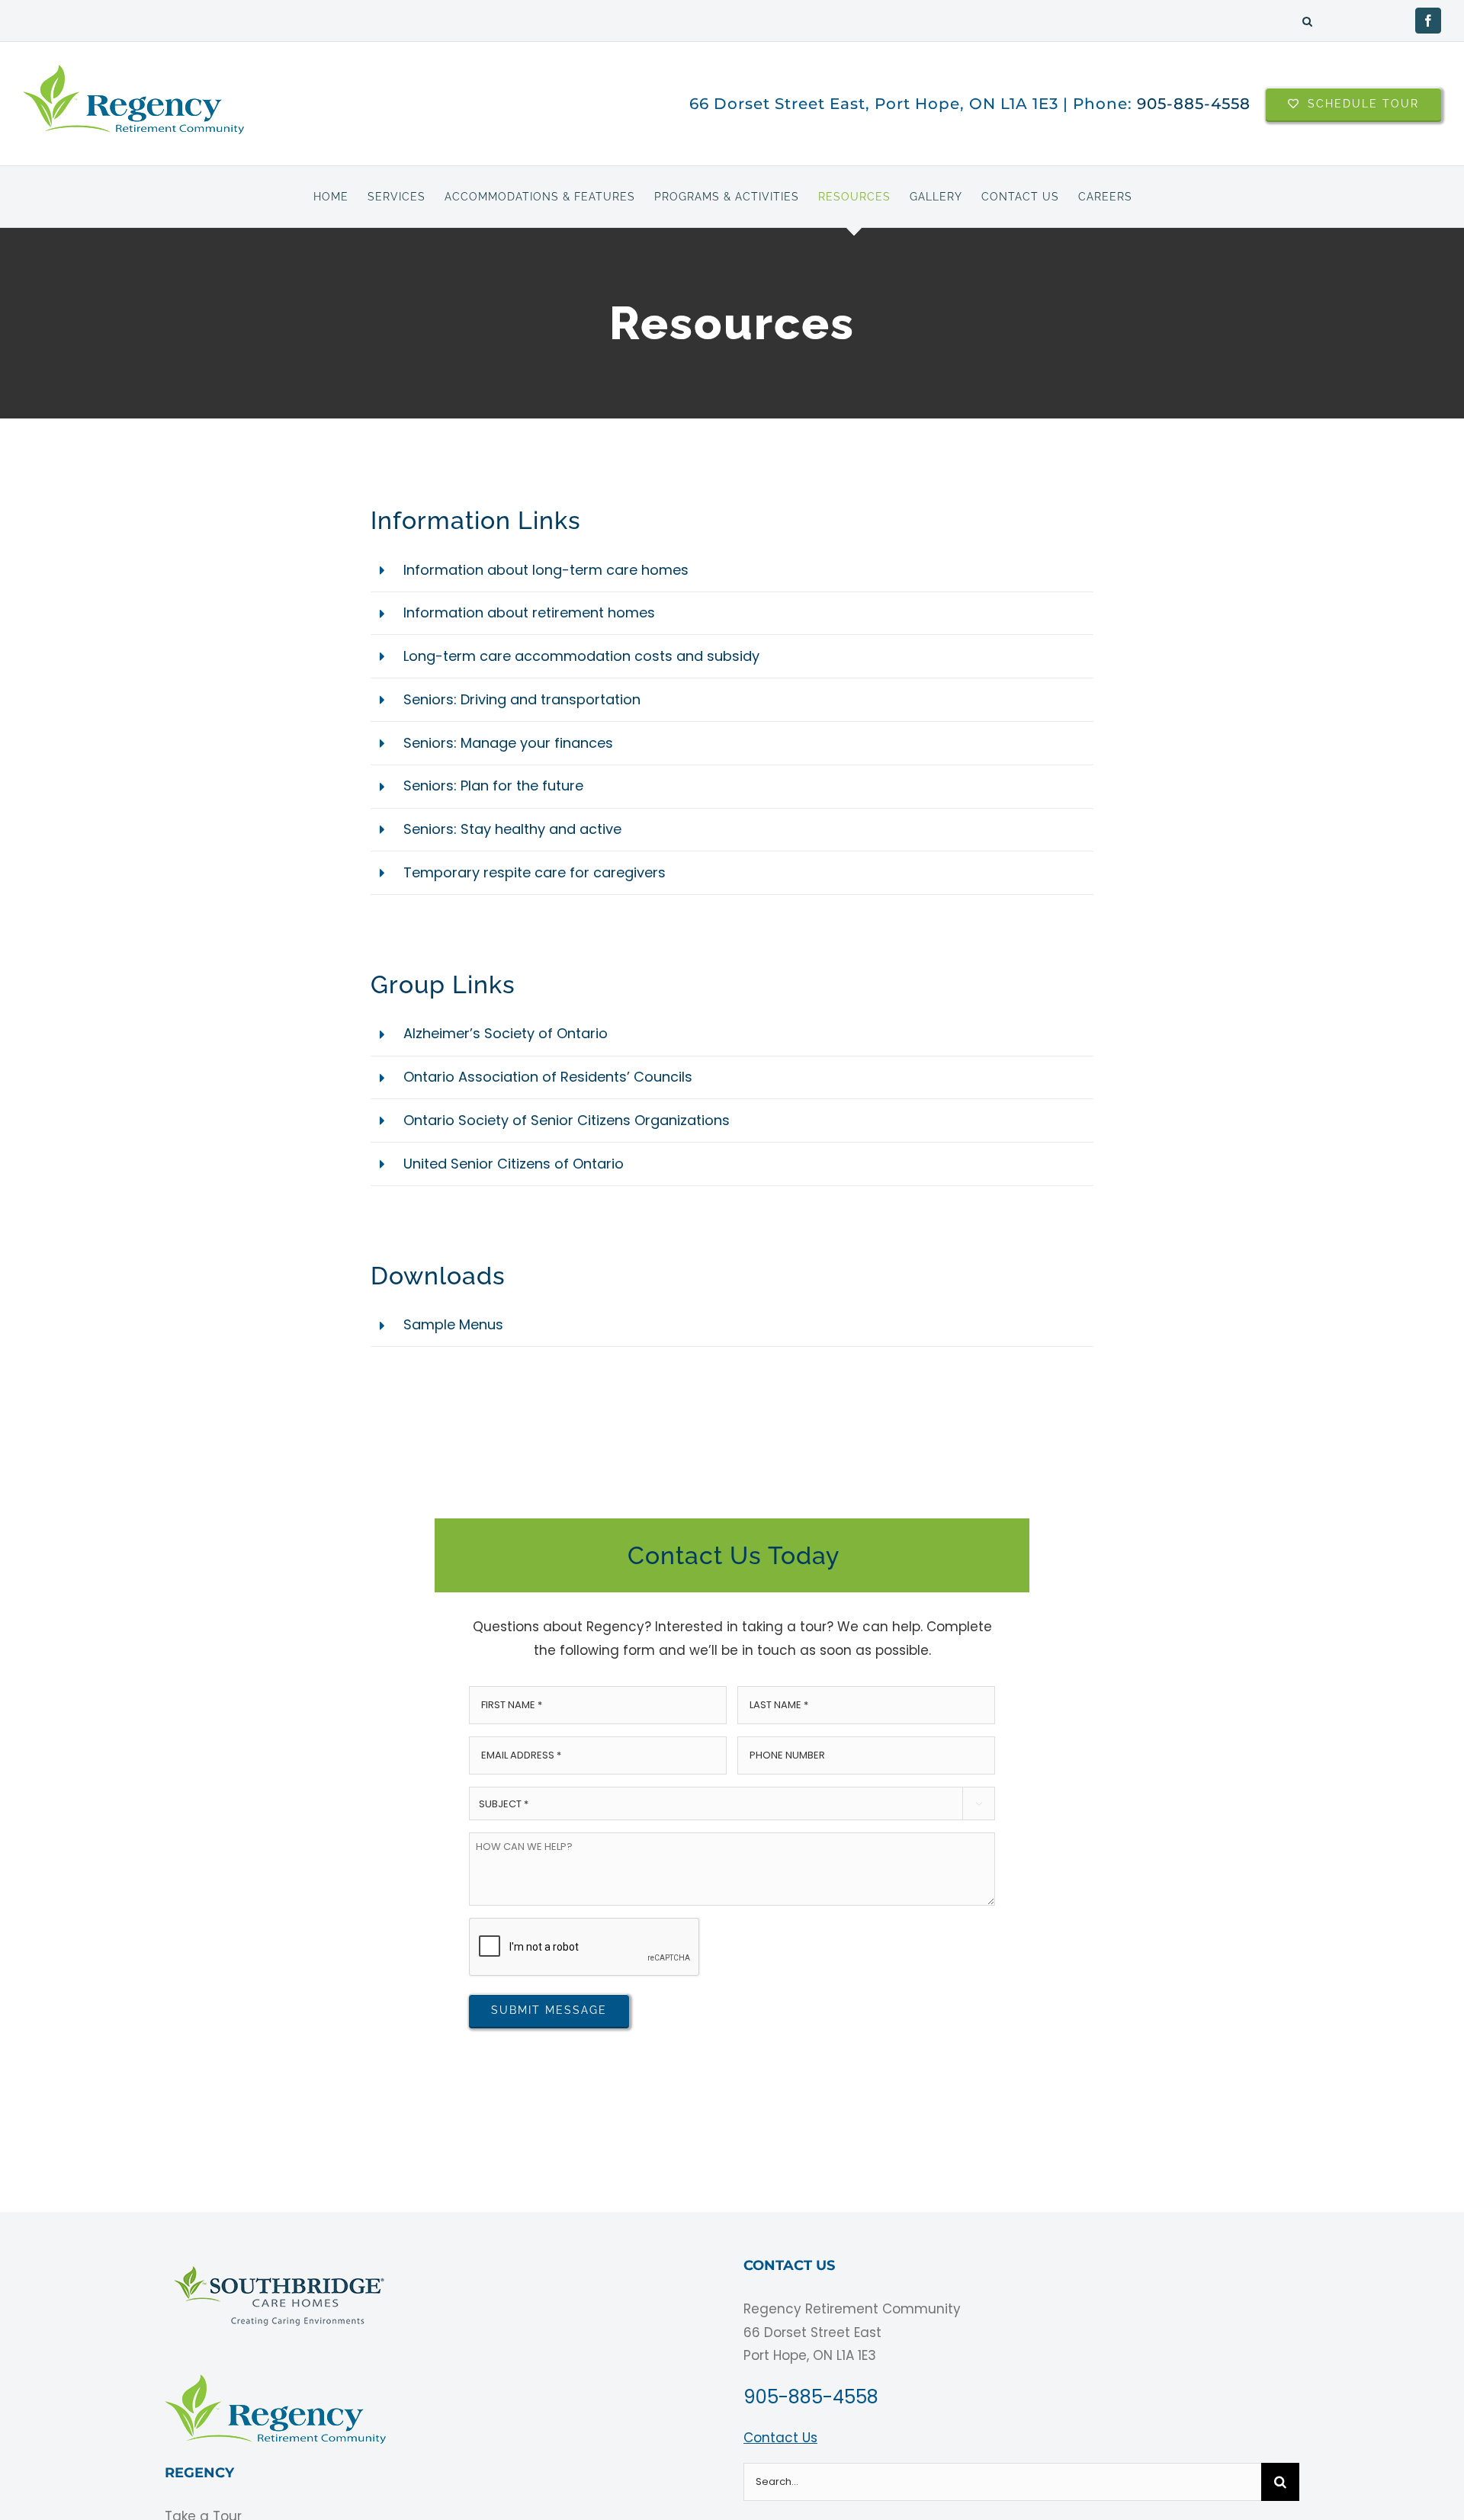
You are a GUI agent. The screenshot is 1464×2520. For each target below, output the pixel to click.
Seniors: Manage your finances (508, 743)
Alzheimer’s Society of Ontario (506, 1033)
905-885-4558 (1194, 104)
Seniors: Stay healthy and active (512, 829)
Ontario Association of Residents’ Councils (548, 1077)
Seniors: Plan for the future (493, 785)
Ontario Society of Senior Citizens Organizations (567, 1120)
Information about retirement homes (529, 612)
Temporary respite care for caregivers (535, 872)
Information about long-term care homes (546, 570)
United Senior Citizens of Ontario (514, 1164)
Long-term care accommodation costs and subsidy (581, 656)
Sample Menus (453, 1324)
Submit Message (549, 2010)
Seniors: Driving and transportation (522, 699)
